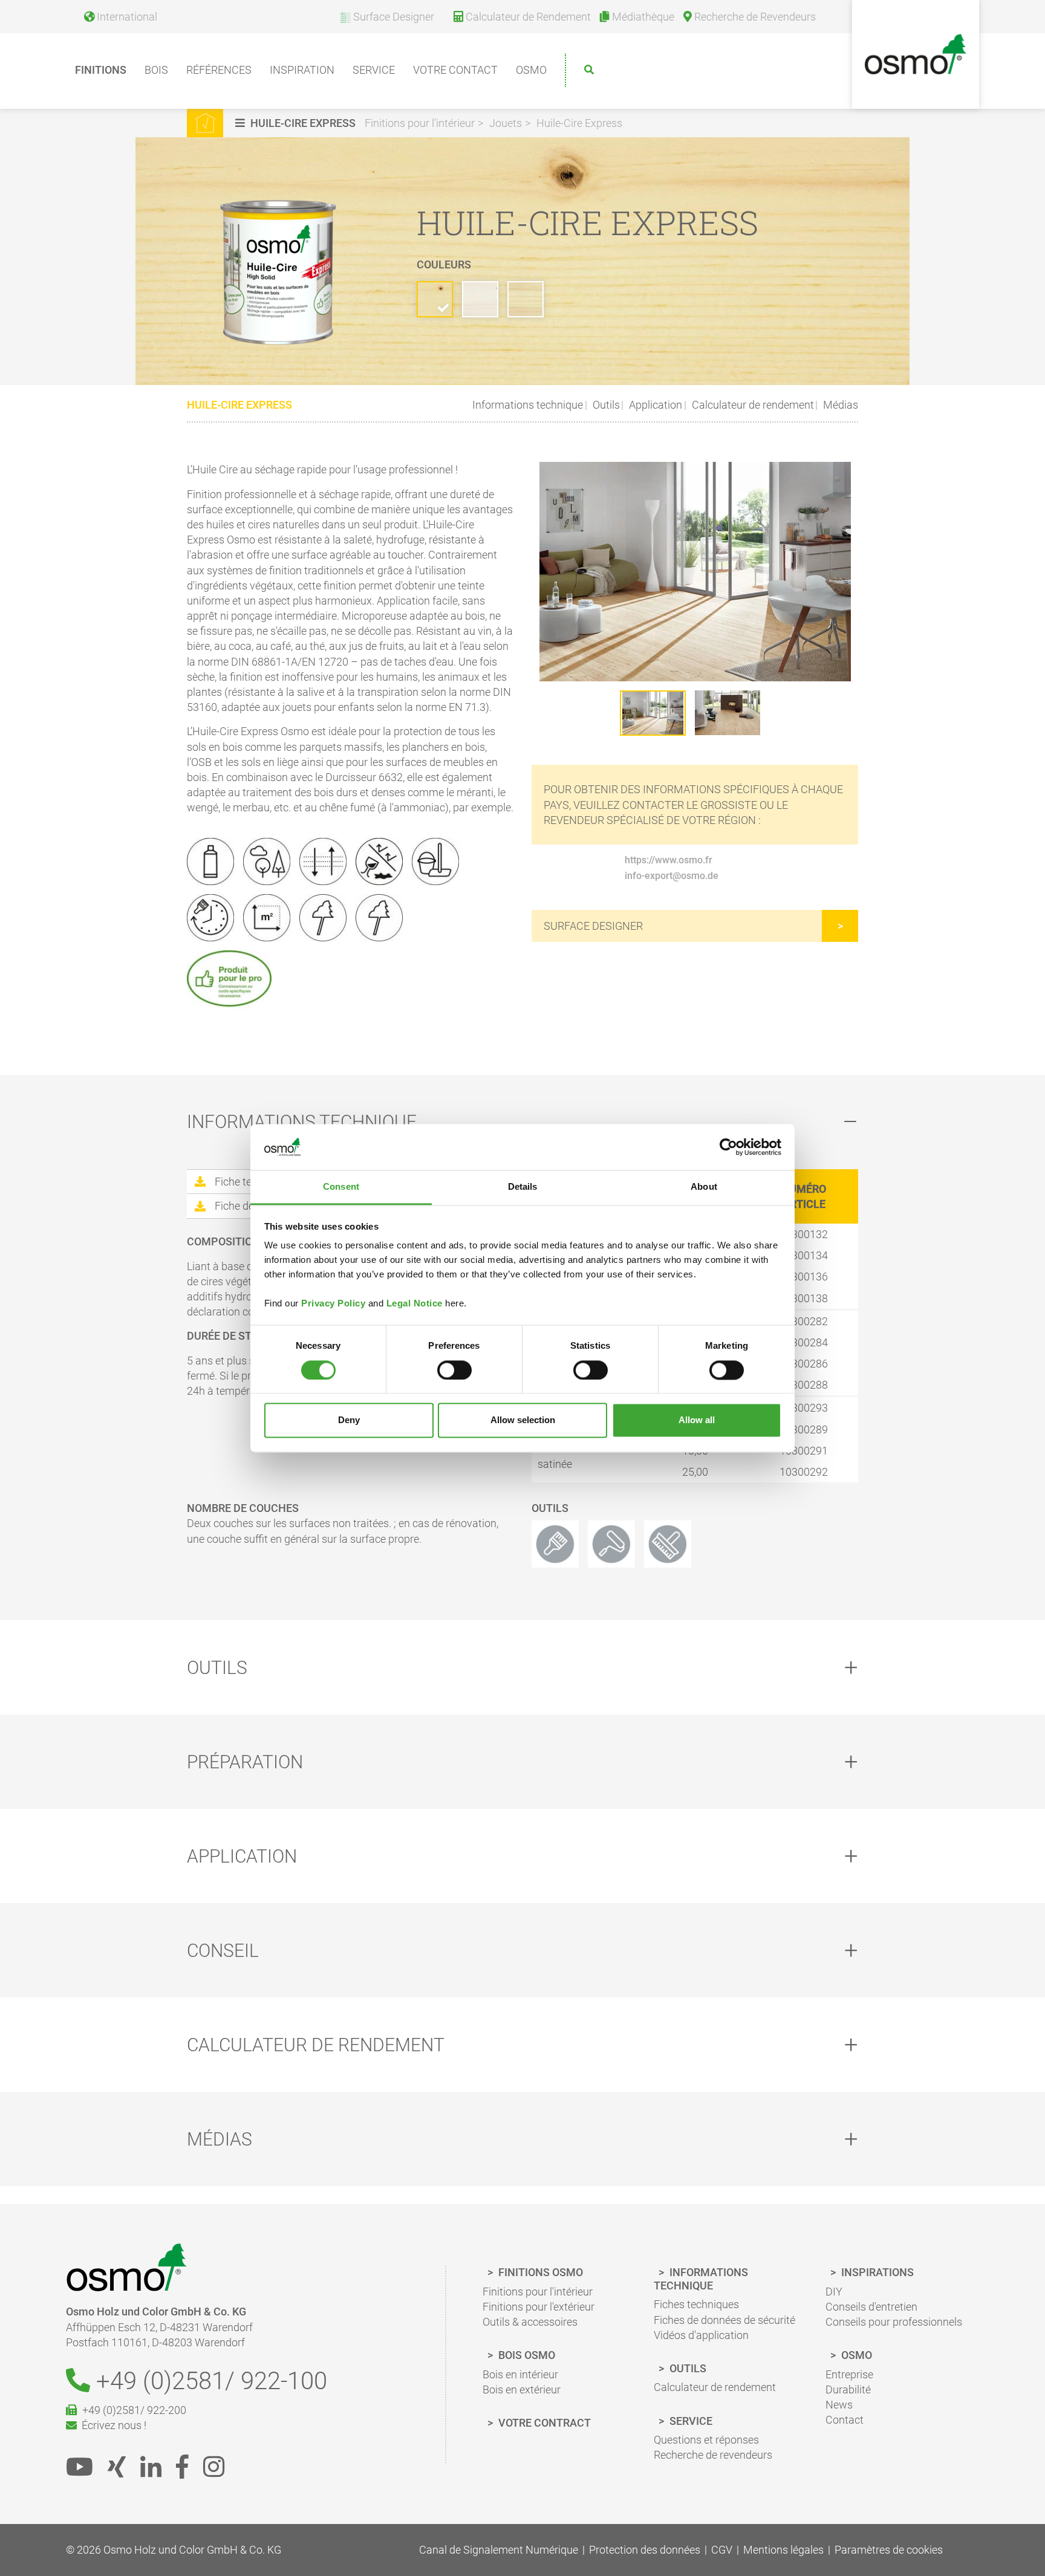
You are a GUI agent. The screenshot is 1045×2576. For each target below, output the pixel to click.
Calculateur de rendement (752, 405)
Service (374, 70)
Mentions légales (783, 2550)
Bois (156, 70)
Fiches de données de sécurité (724, 2320)
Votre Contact (455, 70)
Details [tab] (523, 1187)
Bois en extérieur (522, 2389)
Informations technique (528, 405)
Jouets (506, 123)
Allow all (697, 1420)
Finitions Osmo (539, 2272)
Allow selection (523, 1420)
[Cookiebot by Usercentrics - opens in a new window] (728, 1147)
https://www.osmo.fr (669, 860)
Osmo (531, 70)
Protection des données (645, 2550)
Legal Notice (415, 1304)
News (839, 2405)
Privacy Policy (333, 1304)
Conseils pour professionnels (894, 2322)
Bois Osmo (526, 2355)
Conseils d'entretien (871, 2307)
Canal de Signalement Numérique (499, 2550)
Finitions (101, 70)
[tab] (522, 1122)
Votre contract (543, 2423)
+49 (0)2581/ (209, 2381)
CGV (722, 2550)
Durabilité (848, 2389)
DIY (834, 2292)
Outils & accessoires (530, 2322)
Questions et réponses (706, 2440)
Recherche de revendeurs (713, 2455)
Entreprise (849, 2374)
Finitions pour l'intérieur (420, 123)
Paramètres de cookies (889, 2550)
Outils (605, 405)
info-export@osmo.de (672, 876)
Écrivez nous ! (112, 2425)
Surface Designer (593, 926)
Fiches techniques (696, 2304)
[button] (297, 123)
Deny (349, 1420)
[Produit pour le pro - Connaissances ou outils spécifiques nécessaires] (234, 980)
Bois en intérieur (520, 2374)
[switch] (454, 1370)
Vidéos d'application (701, 2335)
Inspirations (876, 2272)
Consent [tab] (341, 1187)
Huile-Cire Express (579, 123)
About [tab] (704, 1187)
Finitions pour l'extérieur (539, 2307)
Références (219, 70)
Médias (839, 405)
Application (654, 405)
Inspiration (302, 70)
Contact (845, 2420)
